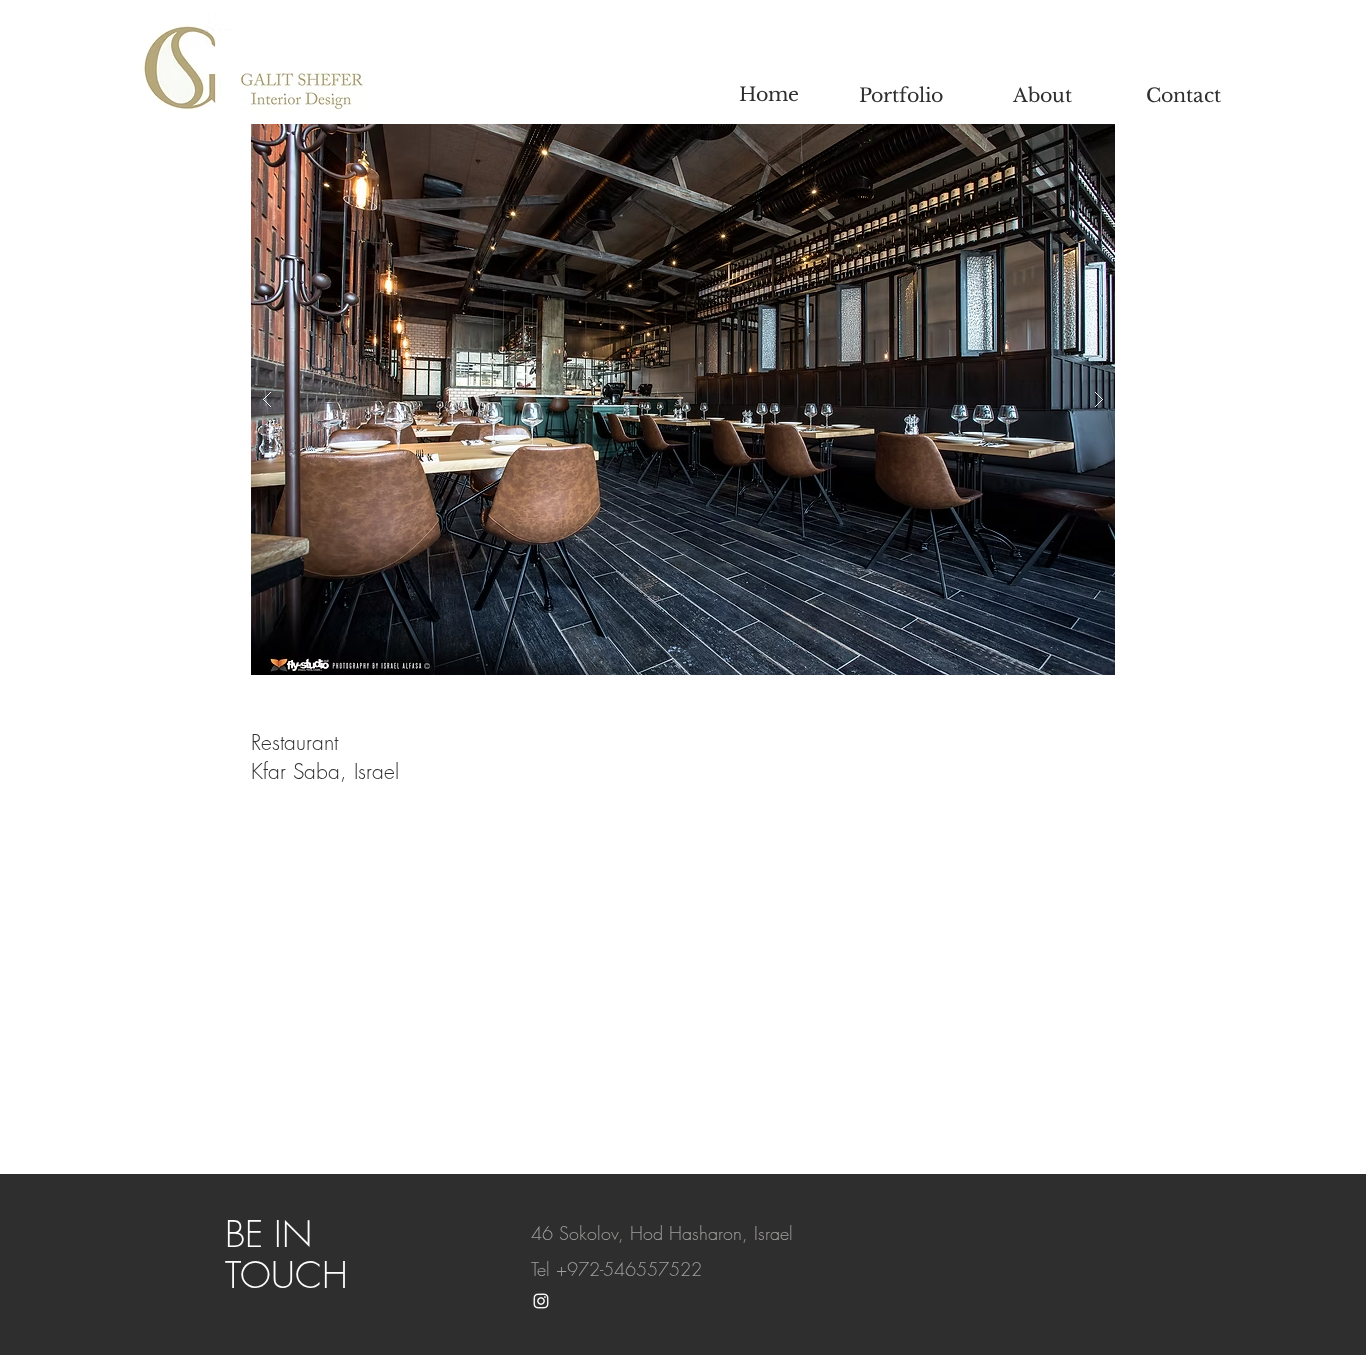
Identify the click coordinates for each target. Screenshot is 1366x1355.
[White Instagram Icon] (541, 1301)
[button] (683, 399)
